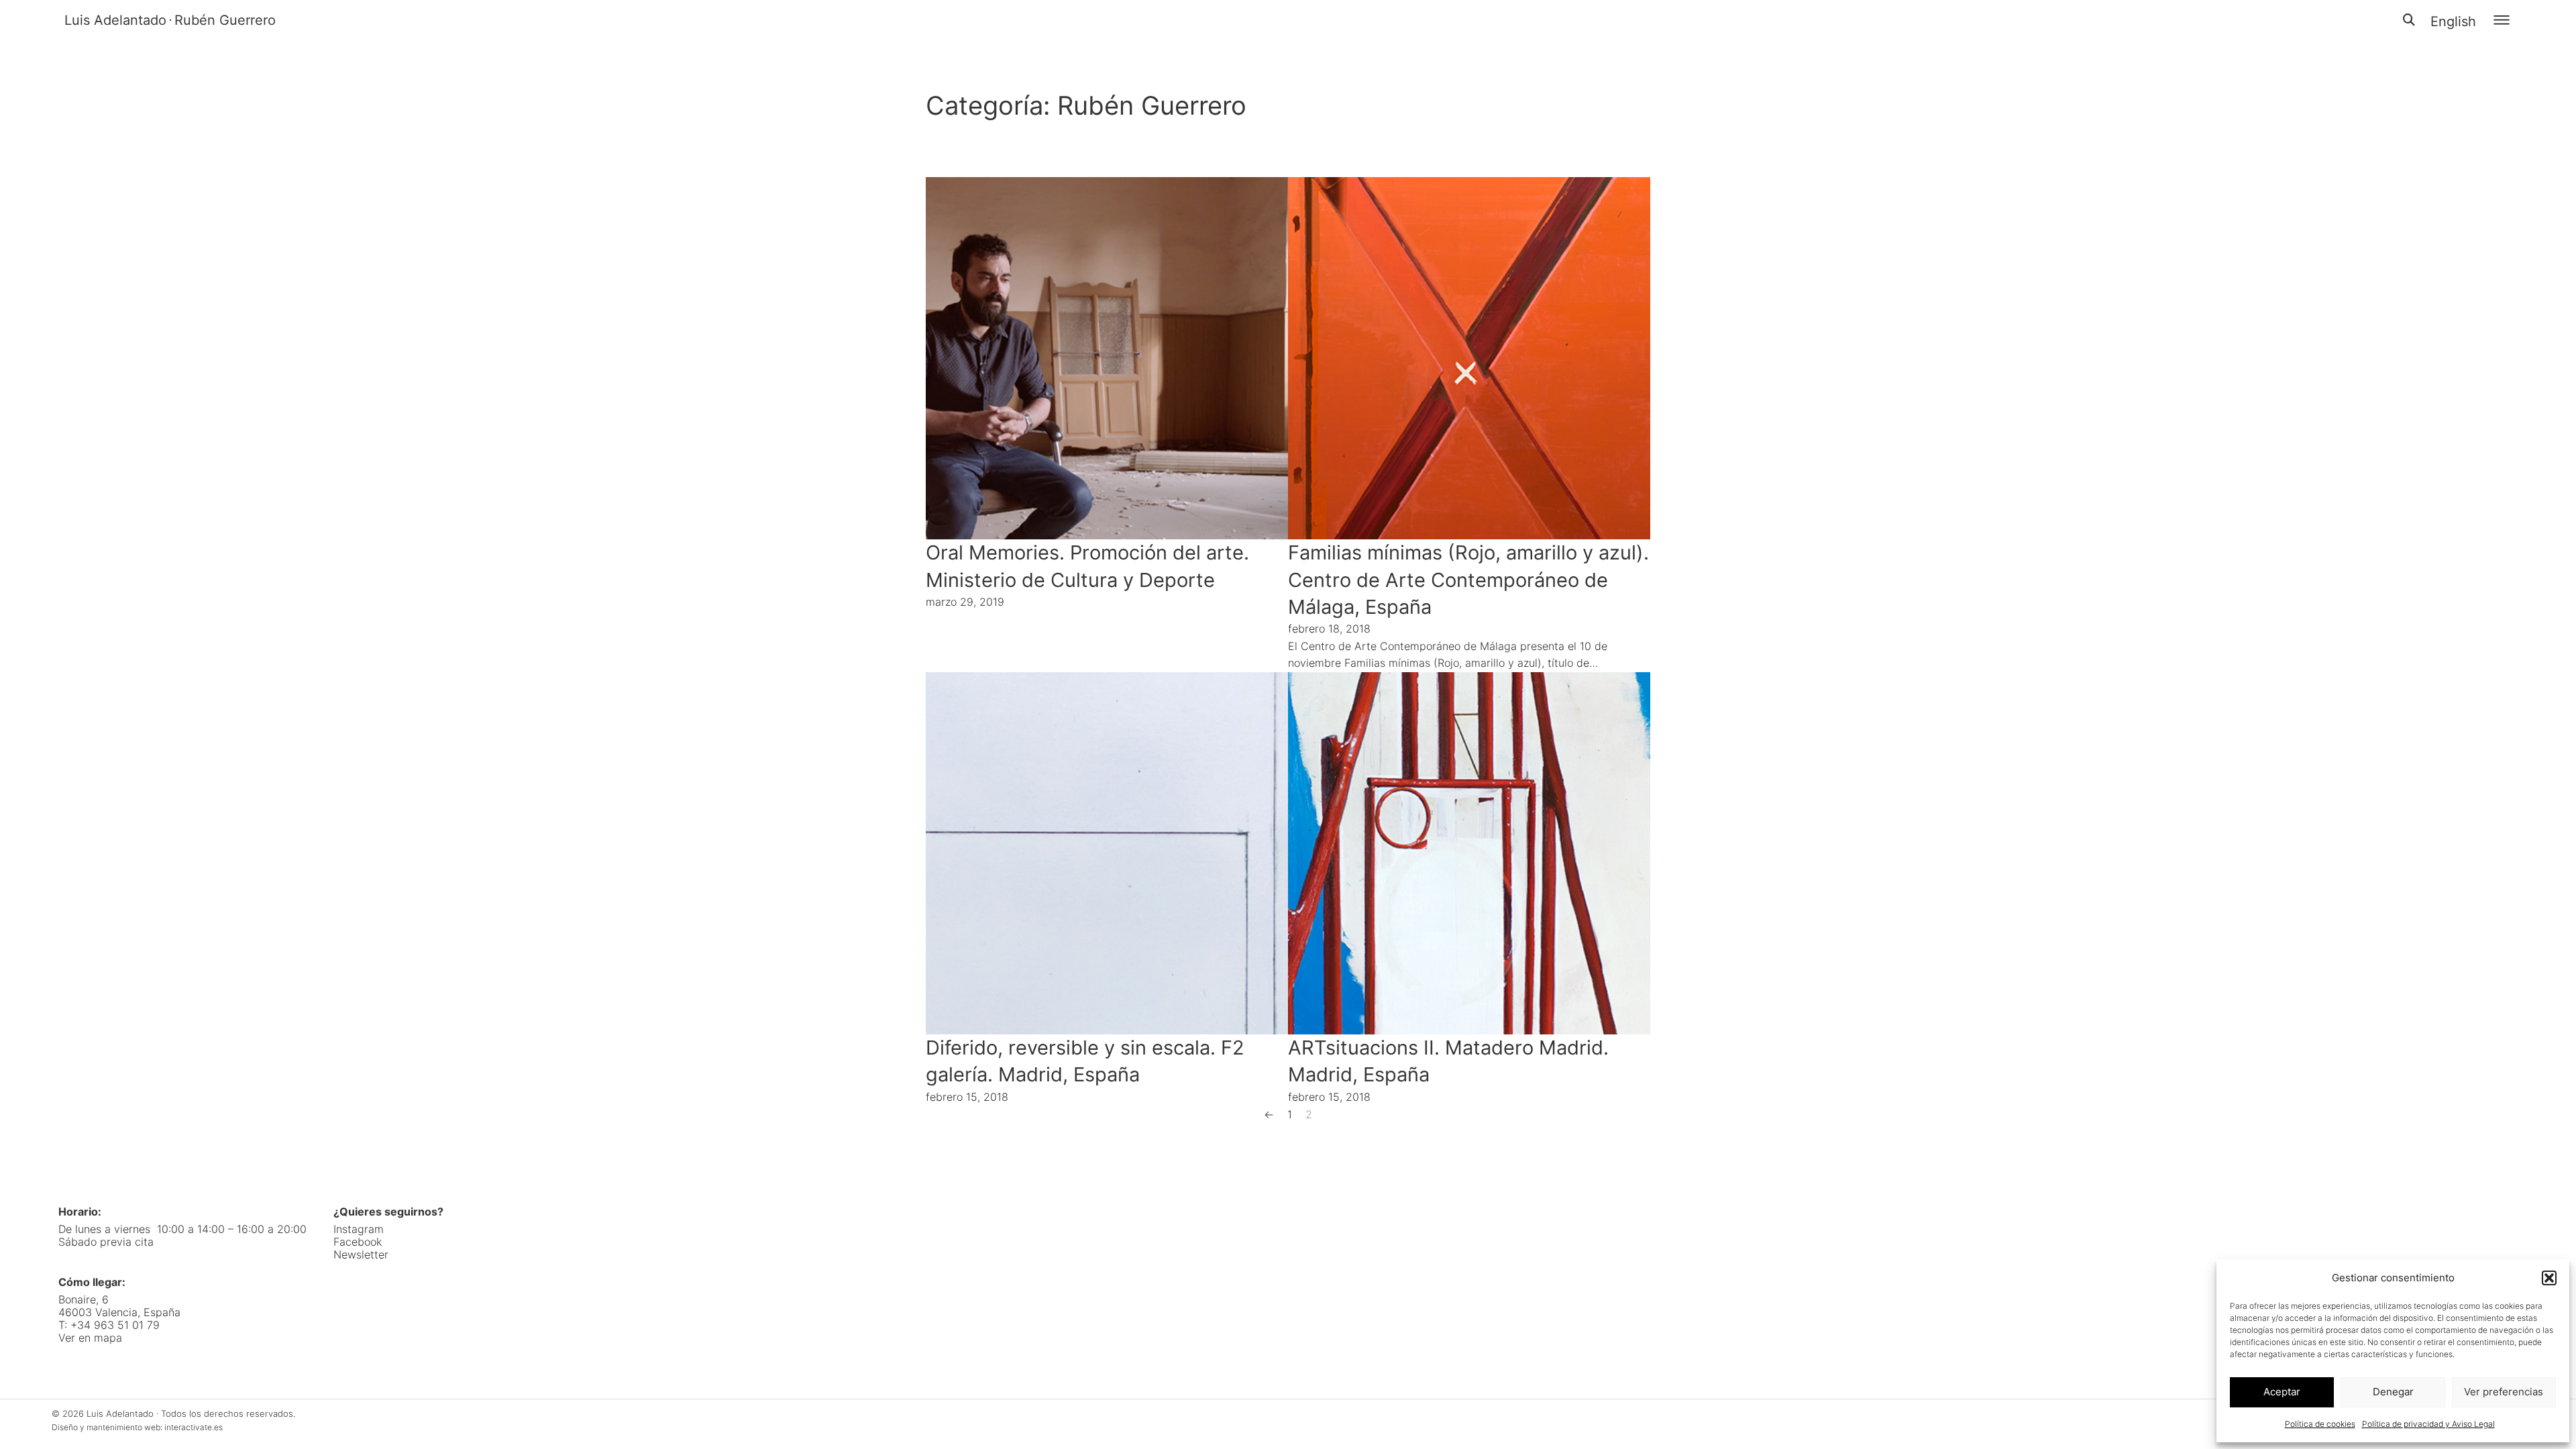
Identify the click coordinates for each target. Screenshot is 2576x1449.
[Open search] (2409, 20)
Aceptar (2282, 1392)
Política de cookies (2320, 1424)
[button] (2549, 1278)
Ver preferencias (2504, 1392)
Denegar (2393, 1392)
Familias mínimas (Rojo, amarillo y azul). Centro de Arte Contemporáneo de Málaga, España (1468, 580)
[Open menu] (2502, 20)
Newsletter (361, 1255)
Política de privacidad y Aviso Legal (2428, 1424)
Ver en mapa (90, 1338)
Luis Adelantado (115, 20)
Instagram (359, 1229)
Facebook (358, 1242)
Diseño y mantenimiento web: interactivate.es (137, 1427)
